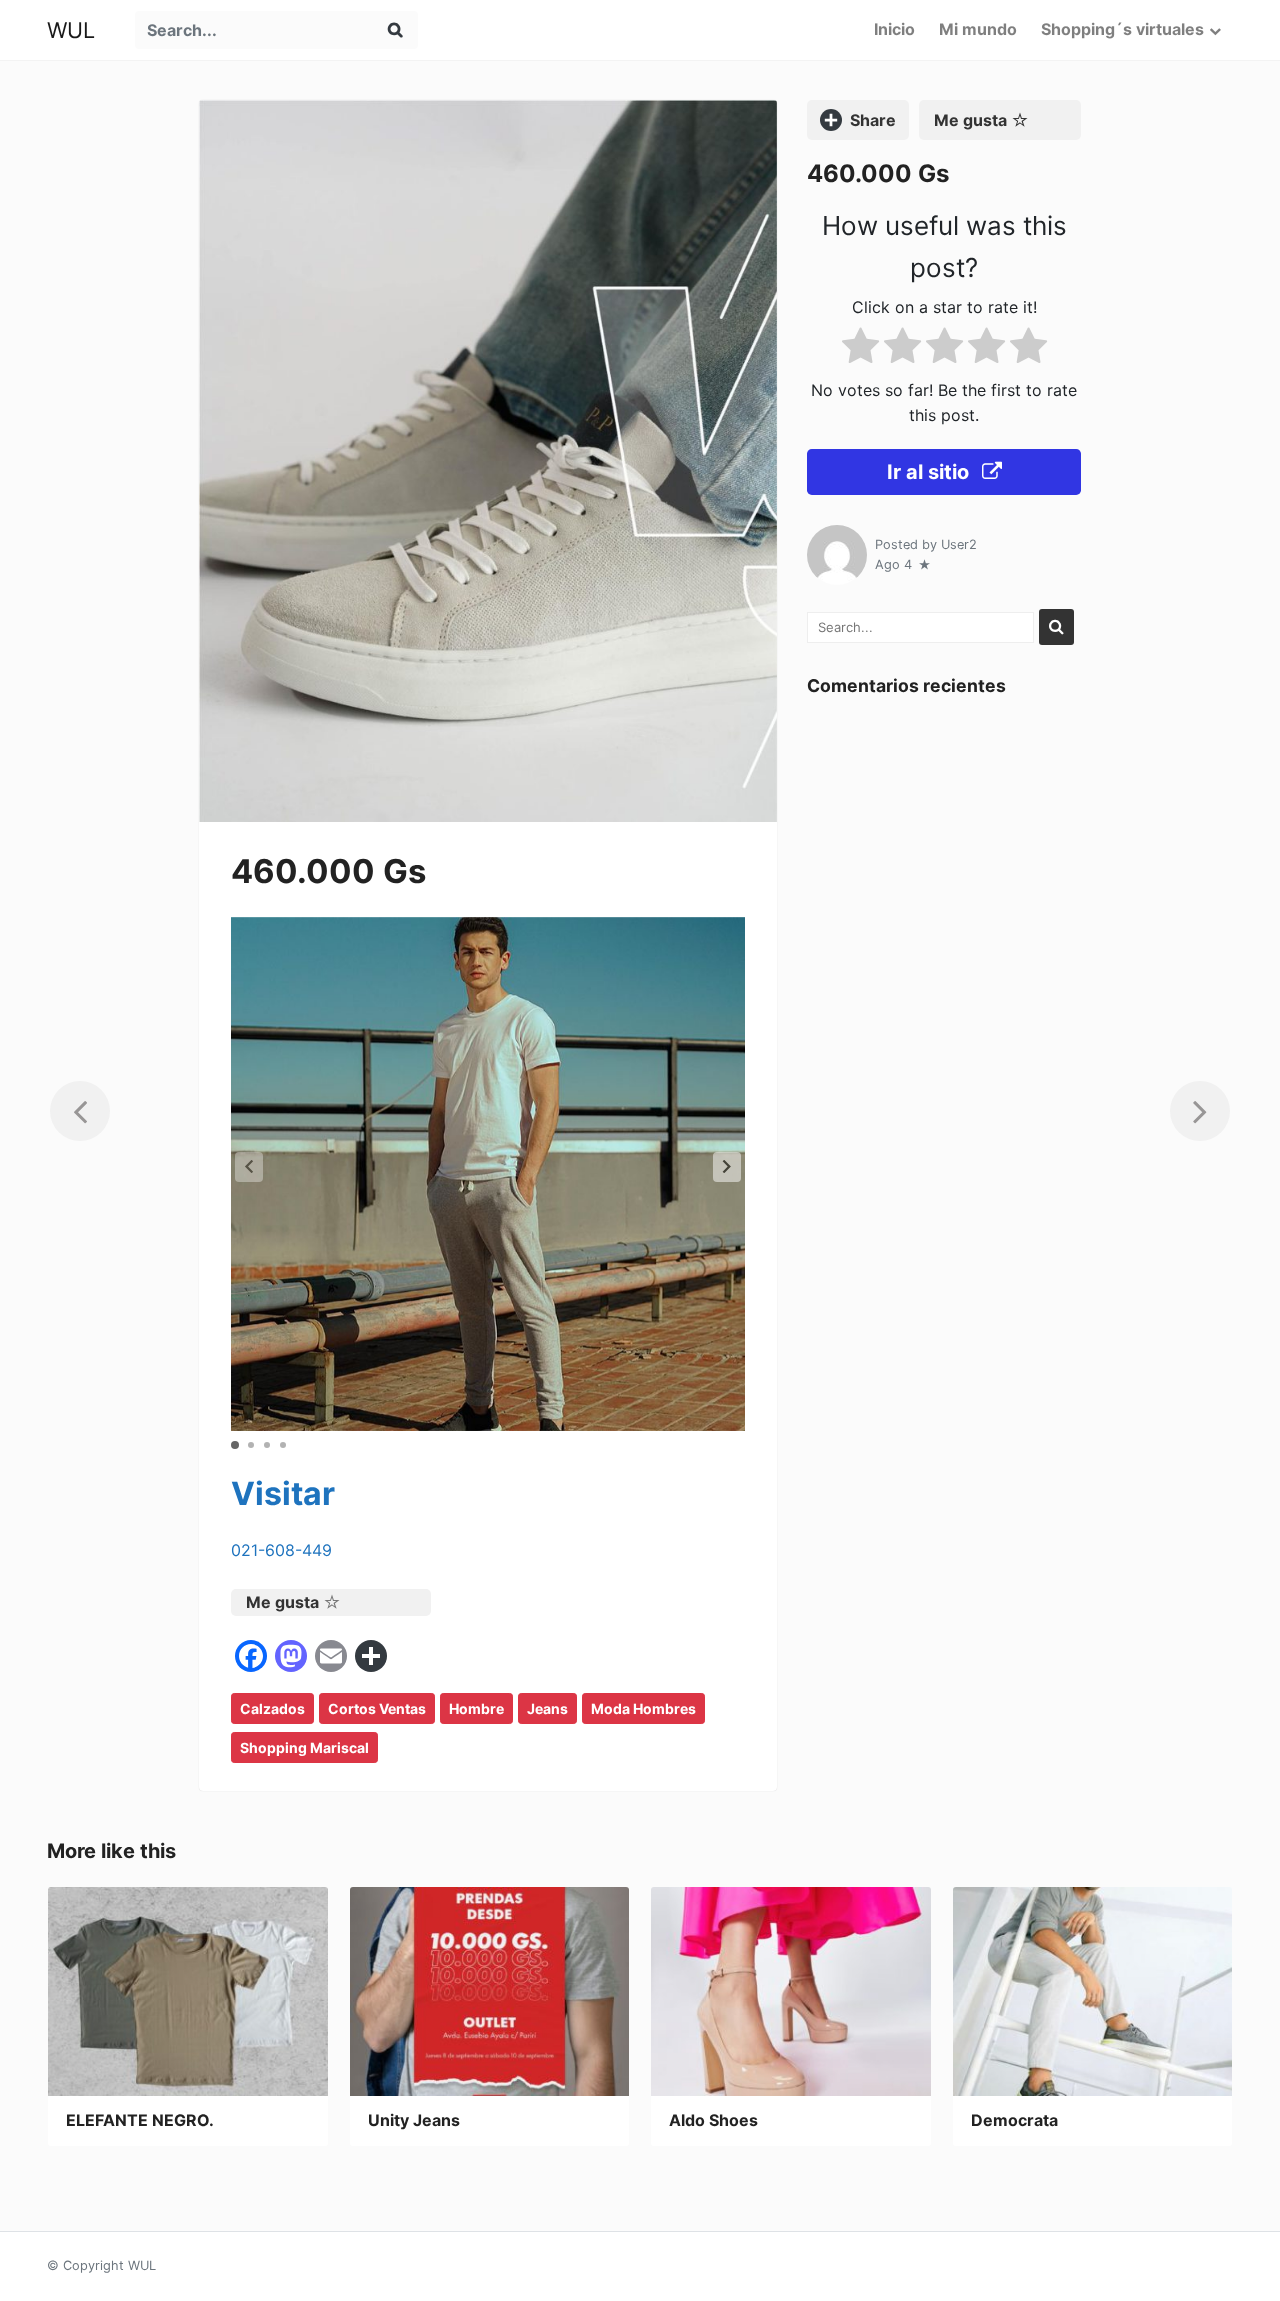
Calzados (272, 1708)
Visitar (283, 1493)
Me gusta (282, 1602)
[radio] (860, 348)
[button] (727, 1167)
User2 (959, 543)
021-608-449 (281, 1550)
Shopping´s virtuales (1122, 29)
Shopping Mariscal (304, 1747)
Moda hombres (643, 1708)
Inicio (894, 29)
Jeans (547, 1708)
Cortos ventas (377, 1708)
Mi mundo (978, 29)
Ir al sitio (930, 472)
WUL (71, 30)
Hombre (476, 1708)
